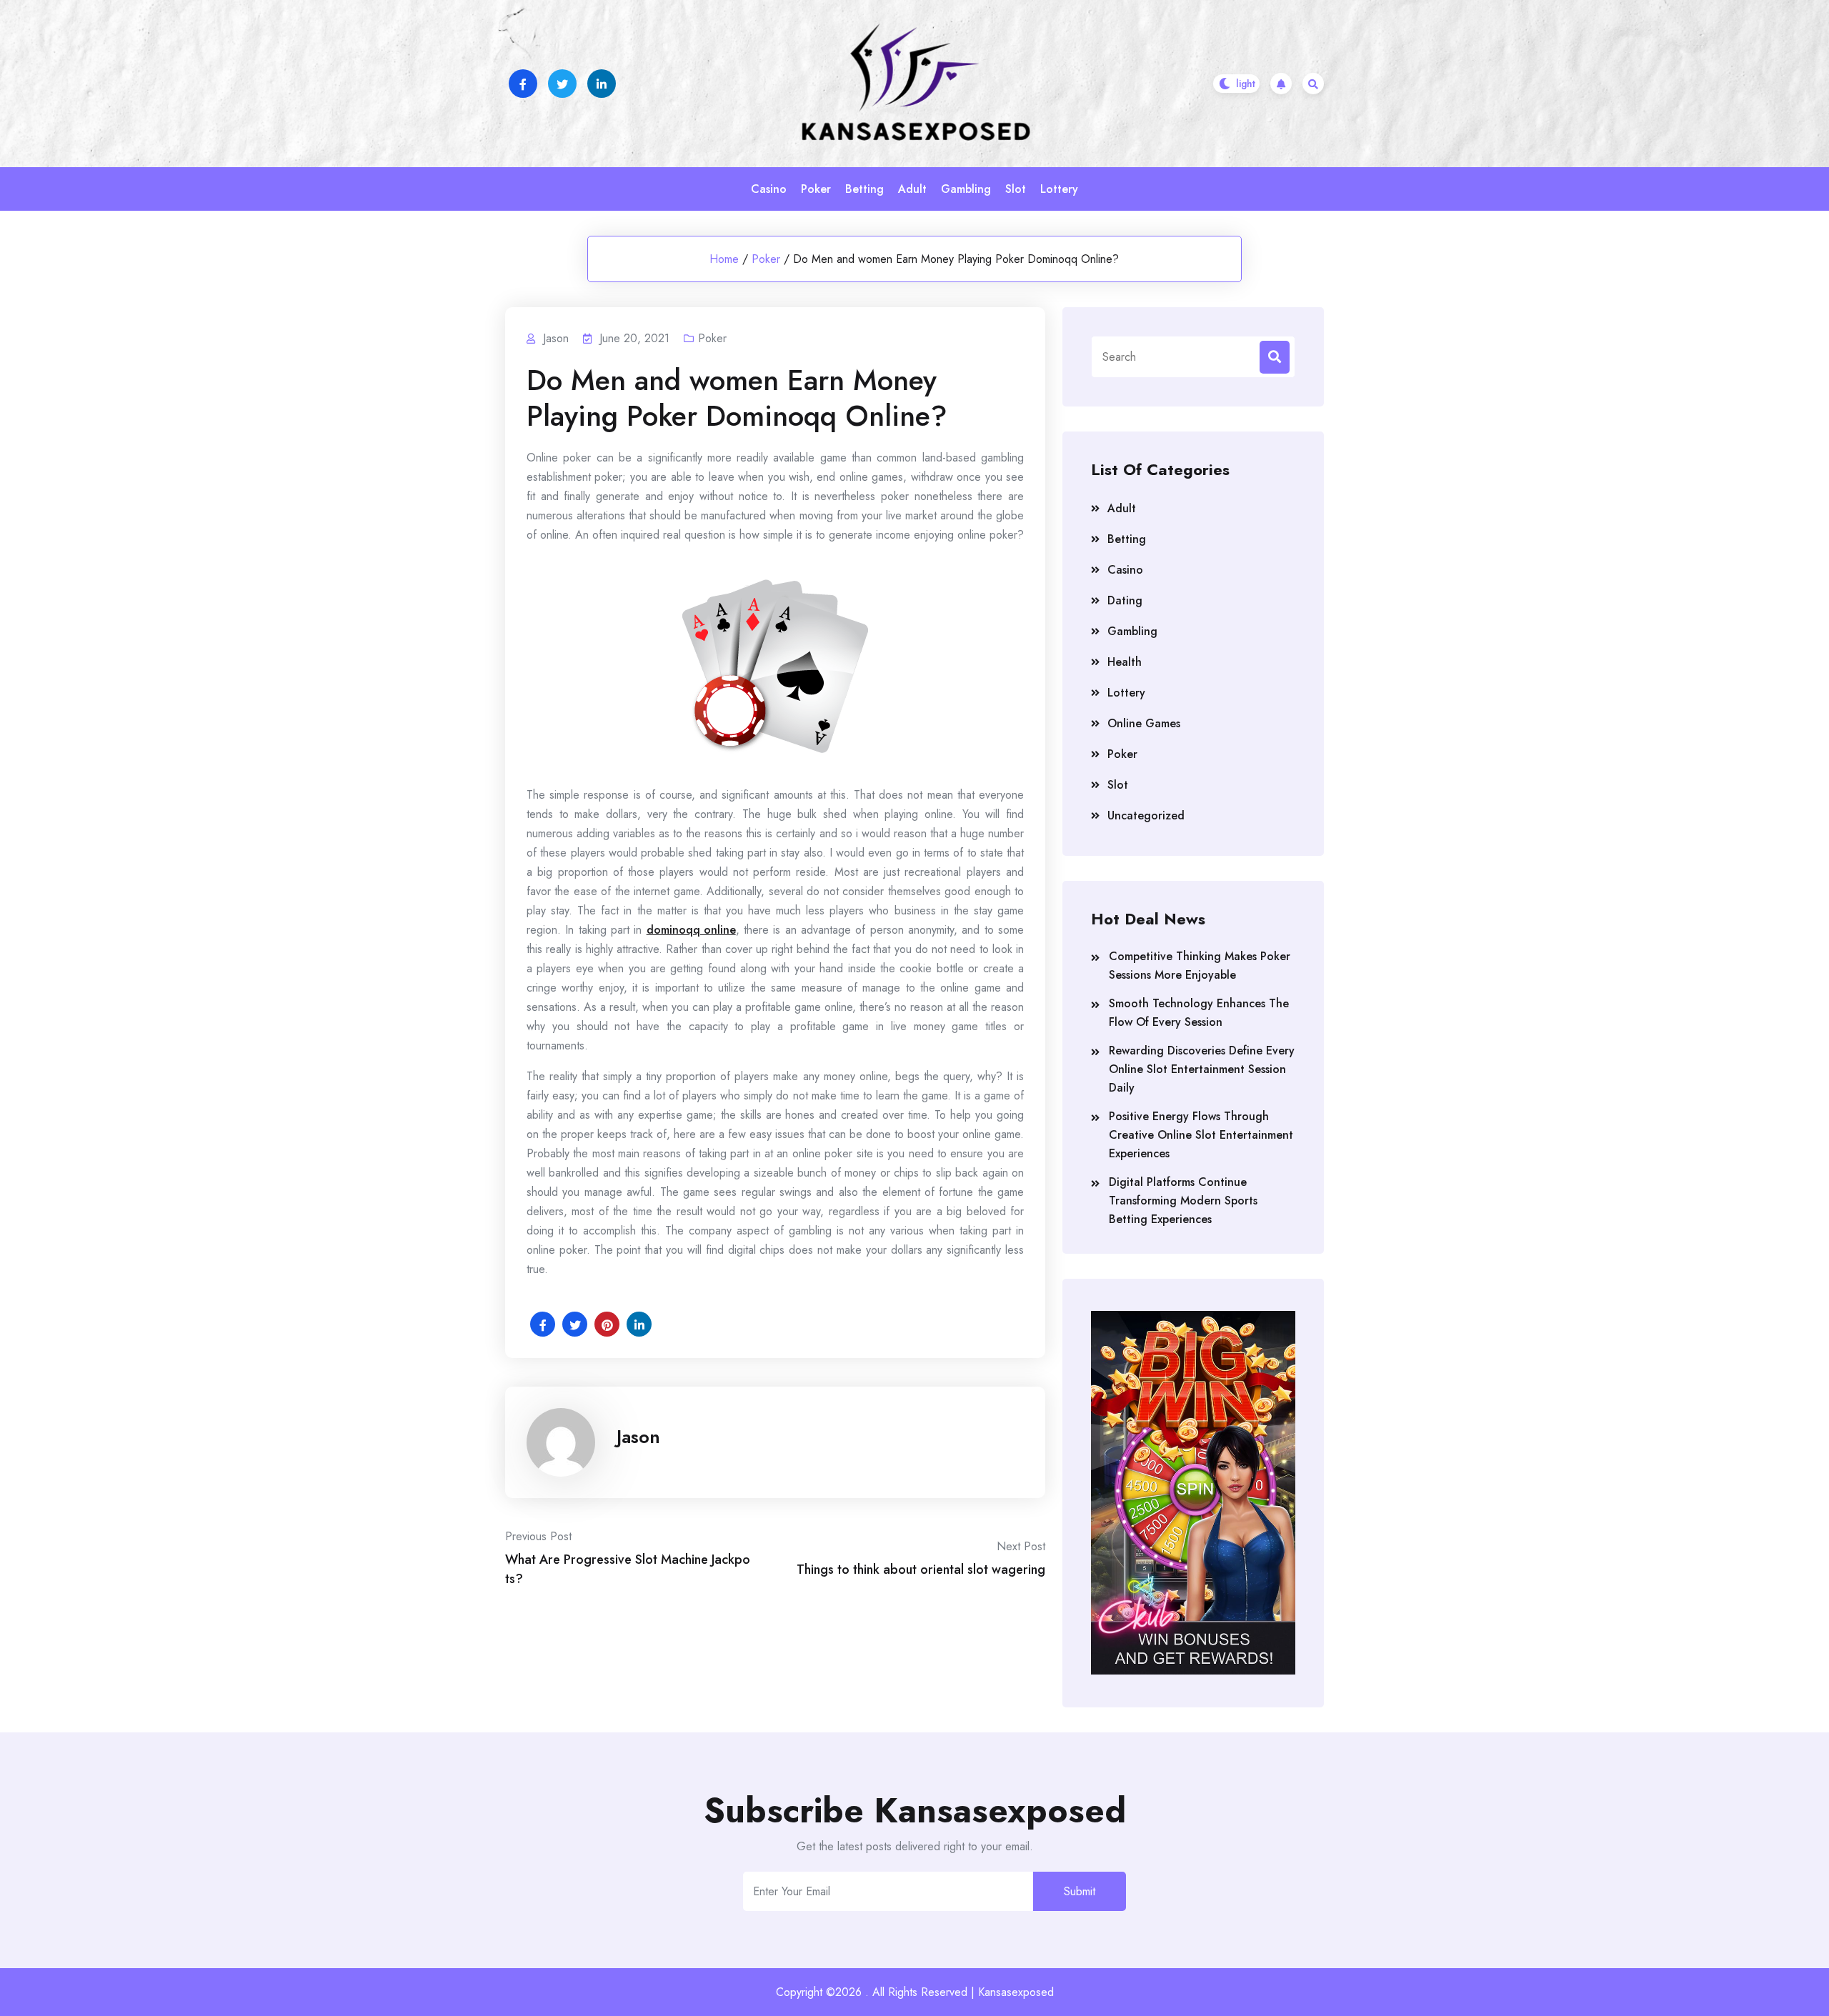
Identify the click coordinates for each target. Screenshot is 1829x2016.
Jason (638, 1437)
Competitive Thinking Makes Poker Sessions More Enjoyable (1200, 965)
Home (724, 259)
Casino (769, 189)
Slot (1016, 189)
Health (1125, 662)
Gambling (966, 189)
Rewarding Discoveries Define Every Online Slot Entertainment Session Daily (1202, 1069)
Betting (864, 189)
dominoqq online (691, 930)
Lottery (1059, 189)
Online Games (1144, 723)
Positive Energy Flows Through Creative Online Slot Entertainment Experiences (1201, 1135)
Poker (816, 189)
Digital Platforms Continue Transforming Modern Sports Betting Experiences (1183, 1201)
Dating (1125, 600)
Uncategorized (1146, 815)
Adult (912, 189)
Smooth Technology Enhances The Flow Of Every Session (1199, 1013)
